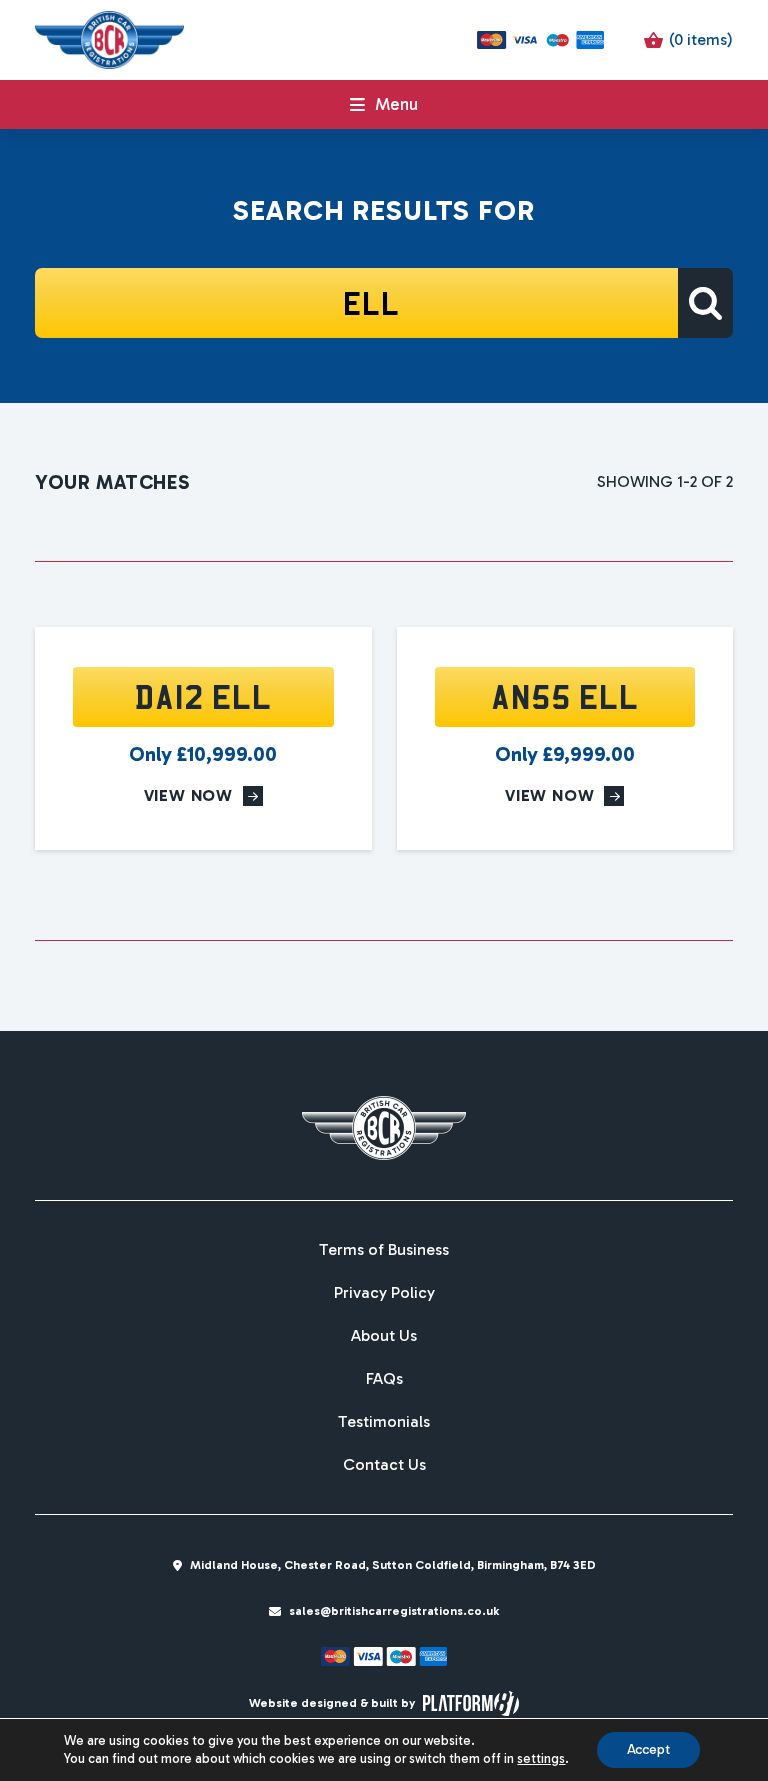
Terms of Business (384, 1250)
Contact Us (384, 1465)
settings (541, 1758)
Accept (648, 1749)
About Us (384, 1336)
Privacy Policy (384, 1293)
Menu (396, 104)
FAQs (384, 1379)
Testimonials (384, 1422)
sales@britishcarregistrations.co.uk (394, 1611)
